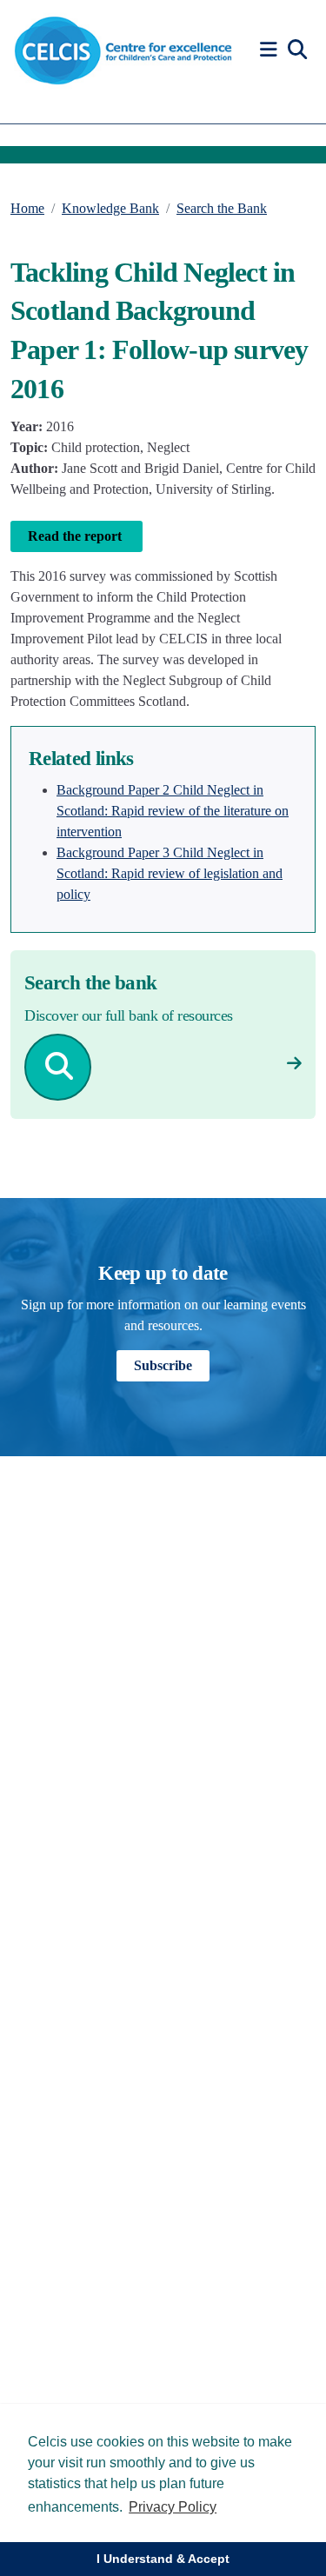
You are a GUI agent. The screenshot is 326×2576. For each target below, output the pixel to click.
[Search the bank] (294, 1064)
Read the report (77, 536)
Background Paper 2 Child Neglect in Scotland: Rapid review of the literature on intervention (173, 811)
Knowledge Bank (110, 208)
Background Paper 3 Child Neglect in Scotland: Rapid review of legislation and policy (170, 873)
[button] (271, 50)
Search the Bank (222, 208)
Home (27, 208)
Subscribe (163, 1365)
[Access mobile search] (297, 50)
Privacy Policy (173, 2507)
